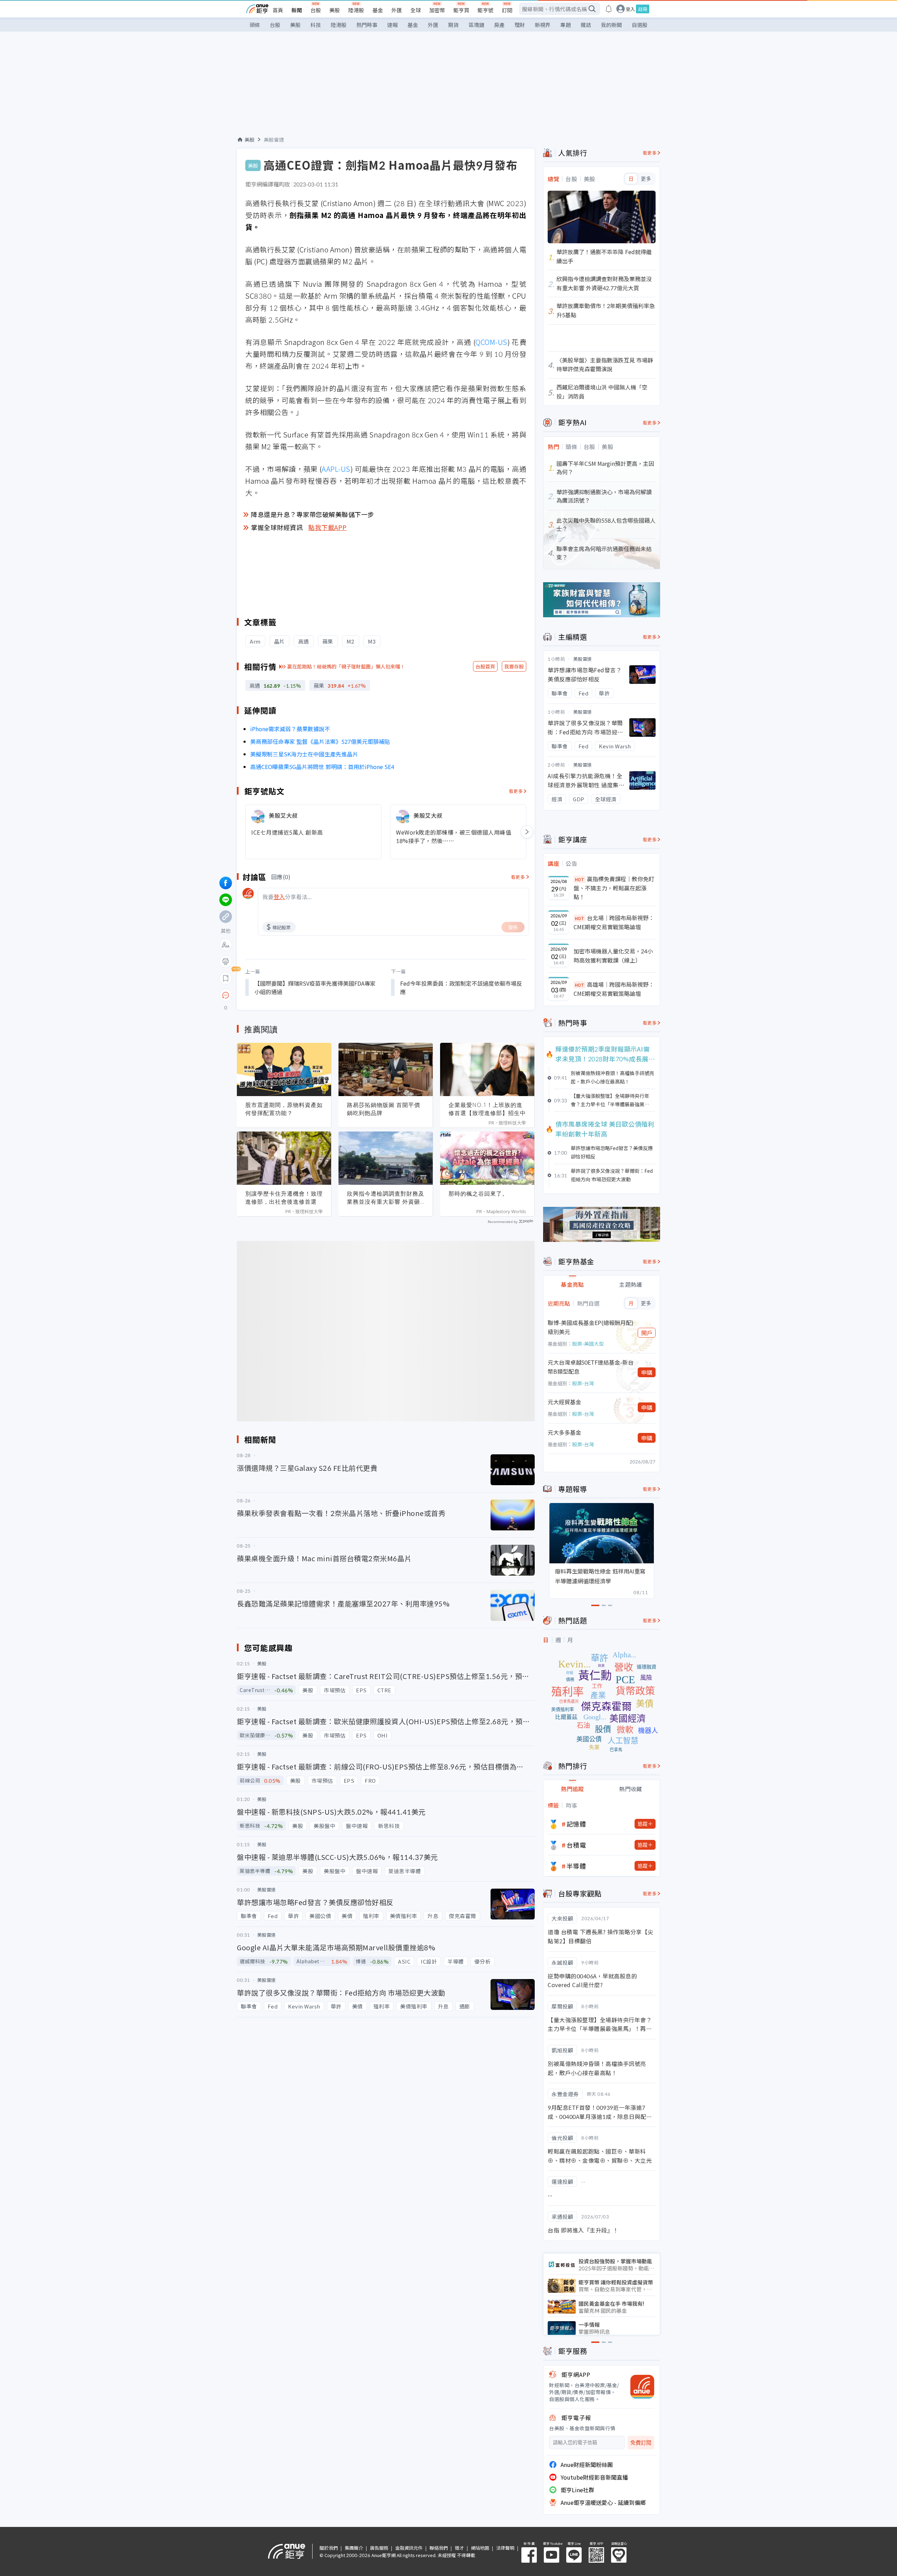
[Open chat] (226, 995)
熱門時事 (367, 25)
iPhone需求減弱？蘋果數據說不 (290, 729)
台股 (316, 10)
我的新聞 (611, 25)
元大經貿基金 (564, 1402)
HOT (580, 879)
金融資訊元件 (409, 2548)
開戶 (647, 1333)
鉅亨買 (461, 10)
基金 (378, 10)
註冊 (643, 9)
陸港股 (356, 10)
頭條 (255, 25)
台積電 (576, 1845)
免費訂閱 (641, 2443)
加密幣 (437, 10)
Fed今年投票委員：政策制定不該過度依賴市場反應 (461, 987)
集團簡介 (354, 2548)
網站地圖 (480, 2548)
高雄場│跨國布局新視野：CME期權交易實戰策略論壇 (614, 989)
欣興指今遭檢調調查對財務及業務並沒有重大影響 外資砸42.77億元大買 (386, 1198)
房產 (499, 25)
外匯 (397, 10)
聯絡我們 (439, 2548)
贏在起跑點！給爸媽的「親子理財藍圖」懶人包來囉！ (346, 666)
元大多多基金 (564, 1432)
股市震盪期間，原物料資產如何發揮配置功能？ (284, 1109)
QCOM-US (491, 342)
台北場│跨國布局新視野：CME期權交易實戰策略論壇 (614, 922)
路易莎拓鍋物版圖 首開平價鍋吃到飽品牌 (384, 1109)
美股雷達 (274, 140)
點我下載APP (328, 527)
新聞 (297, 10)
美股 (335, 10)
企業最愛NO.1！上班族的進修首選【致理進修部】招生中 (487, 1109)
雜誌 (586, 25)
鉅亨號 (485, 10)
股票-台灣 (583, 1383)
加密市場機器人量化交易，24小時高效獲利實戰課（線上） (613, 956)
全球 (416, 10)
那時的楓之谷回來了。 (478, 1194)
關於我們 (329, 2548)
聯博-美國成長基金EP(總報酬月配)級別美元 (591, 1327)
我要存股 (514, 666)
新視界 (543, 25)
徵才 (459, 2548)
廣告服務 (379, 2548)
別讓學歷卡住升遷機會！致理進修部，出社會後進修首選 (284, 1198)
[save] (226, 978)
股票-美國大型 (588, 1344)
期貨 (453, 25)
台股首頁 (485, 666)
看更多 (516, 791)
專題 (566, 25)
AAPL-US (336, 469)
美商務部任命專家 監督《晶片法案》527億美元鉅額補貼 (320, 741)
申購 (647, 1372)
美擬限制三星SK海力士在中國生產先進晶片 (304, 754)
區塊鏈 (476, 25)
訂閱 (507, 10)
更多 (646, 179)
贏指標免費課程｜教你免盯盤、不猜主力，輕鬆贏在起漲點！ (614, 888)
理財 (520, 25)
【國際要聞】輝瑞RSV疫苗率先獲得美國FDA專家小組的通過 (315, 987)
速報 (392, 25)
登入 (630, 9)
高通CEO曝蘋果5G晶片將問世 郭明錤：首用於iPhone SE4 (322, 767)
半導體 (576, 1866)
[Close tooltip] (284, 995)
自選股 (640, 25)
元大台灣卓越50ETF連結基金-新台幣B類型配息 (591, 1367)
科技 (316, 25)
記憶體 (576, 1824)
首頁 (278, 10)
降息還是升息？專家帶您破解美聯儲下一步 (313, 514)
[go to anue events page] (609, 9)
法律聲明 (505, 2548)
